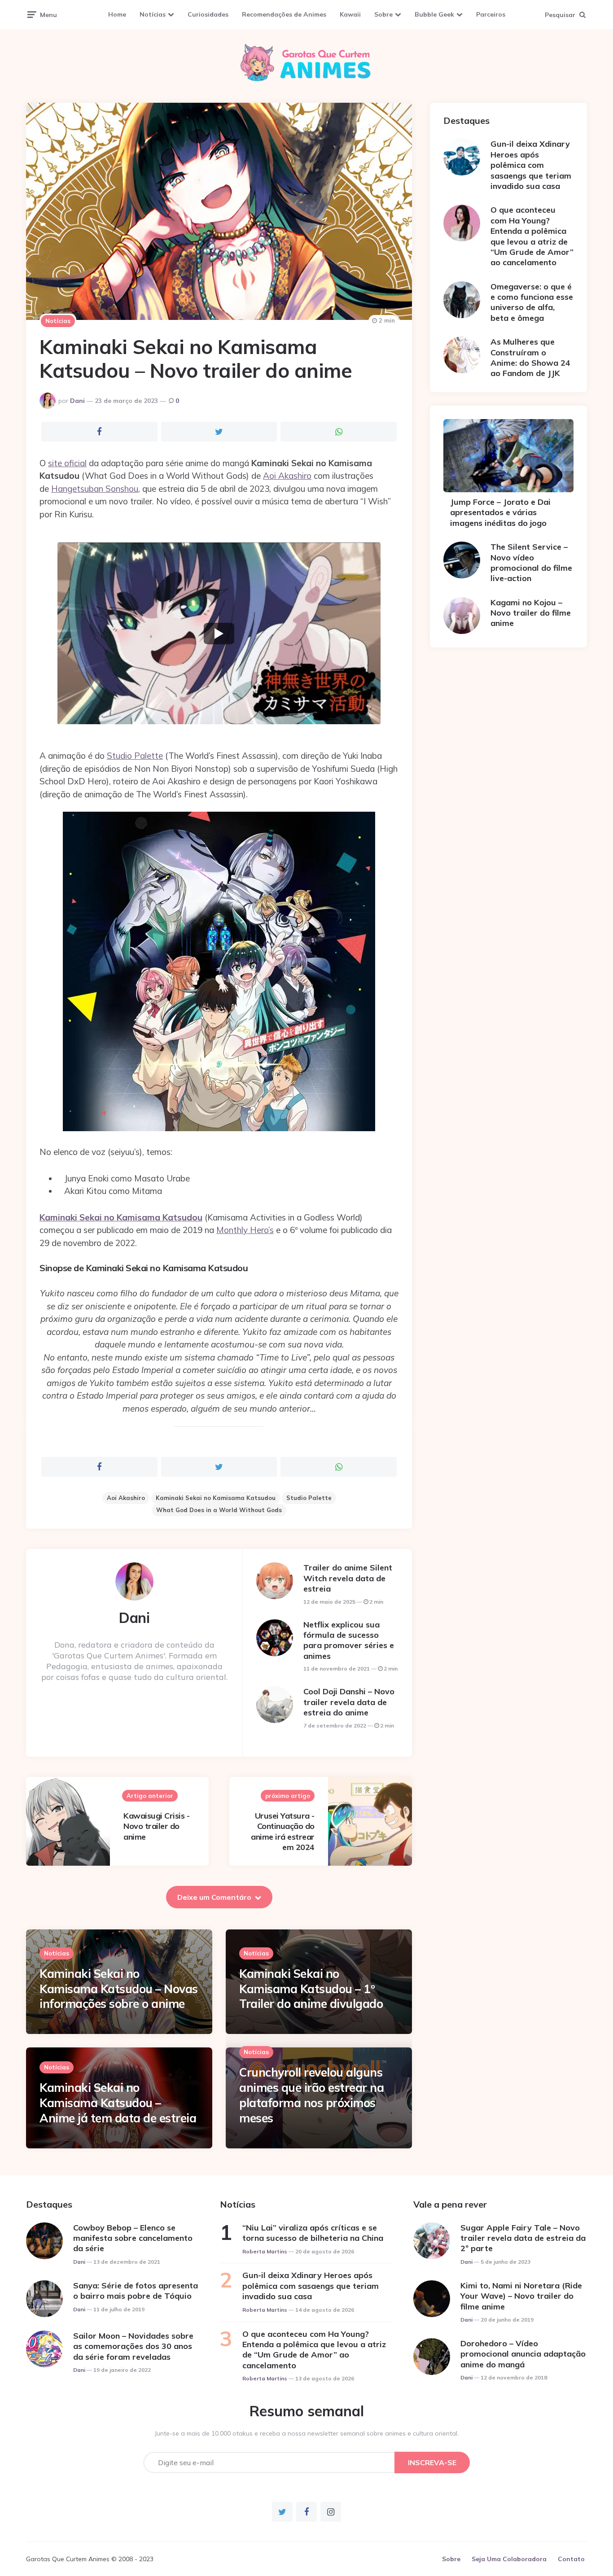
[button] (219, 633)
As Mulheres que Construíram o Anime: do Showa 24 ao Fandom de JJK (530, 357)
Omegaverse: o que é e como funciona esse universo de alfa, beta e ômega (532, 302)
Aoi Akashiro (287, 476)
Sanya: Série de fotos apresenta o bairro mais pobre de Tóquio (136, 2291)
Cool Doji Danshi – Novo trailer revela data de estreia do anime (349, 1702)
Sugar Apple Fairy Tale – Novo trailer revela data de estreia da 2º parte (523, 2238)
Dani (77, 401)
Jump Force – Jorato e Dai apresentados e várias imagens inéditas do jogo (500, 512)
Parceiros (491, 14)
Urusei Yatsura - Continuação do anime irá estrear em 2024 (283, 1831)
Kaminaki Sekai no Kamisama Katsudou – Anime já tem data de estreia (118, 2103)
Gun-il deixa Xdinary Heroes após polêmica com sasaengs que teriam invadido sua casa (531, 165)
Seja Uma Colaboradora (509, 2559)
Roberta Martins (265, 2251)
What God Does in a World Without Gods (219, 1510)
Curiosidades (208, 14)
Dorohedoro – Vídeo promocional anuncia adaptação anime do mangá (523, 2354)
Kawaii (350, 14)
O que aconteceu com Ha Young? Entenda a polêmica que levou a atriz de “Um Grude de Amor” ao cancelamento (532, 236)
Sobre (383, 14)
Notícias (153, 14)
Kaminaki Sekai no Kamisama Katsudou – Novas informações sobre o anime (119, 1989)
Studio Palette (135, 756)
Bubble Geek (434, 14)
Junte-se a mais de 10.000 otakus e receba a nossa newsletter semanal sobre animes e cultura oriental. (307, 2433)
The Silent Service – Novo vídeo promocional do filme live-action (531, 562)
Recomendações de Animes (284, 14)
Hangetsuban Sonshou (95, 489)
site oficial (67, 463)
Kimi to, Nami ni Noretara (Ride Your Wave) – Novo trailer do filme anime (521, 2296)
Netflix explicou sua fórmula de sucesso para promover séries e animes (349, 1640)
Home (117, 14)
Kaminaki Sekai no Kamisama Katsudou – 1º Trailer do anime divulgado (311, 1989)
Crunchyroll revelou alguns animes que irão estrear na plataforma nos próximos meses (311, 2095)
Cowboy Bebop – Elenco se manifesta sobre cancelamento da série (133, 2238)
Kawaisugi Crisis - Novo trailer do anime (156, 1826)
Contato (571, 2559)
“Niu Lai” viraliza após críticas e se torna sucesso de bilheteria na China (313, 2233)
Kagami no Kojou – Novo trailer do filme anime (531, 613)
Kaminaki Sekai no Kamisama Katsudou (121, 1217)
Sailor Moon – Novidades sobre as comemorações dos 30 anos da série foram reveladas (133, 2346)
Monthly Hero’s (245, 1230)
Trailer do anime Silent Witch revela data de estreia (348, 1578)
